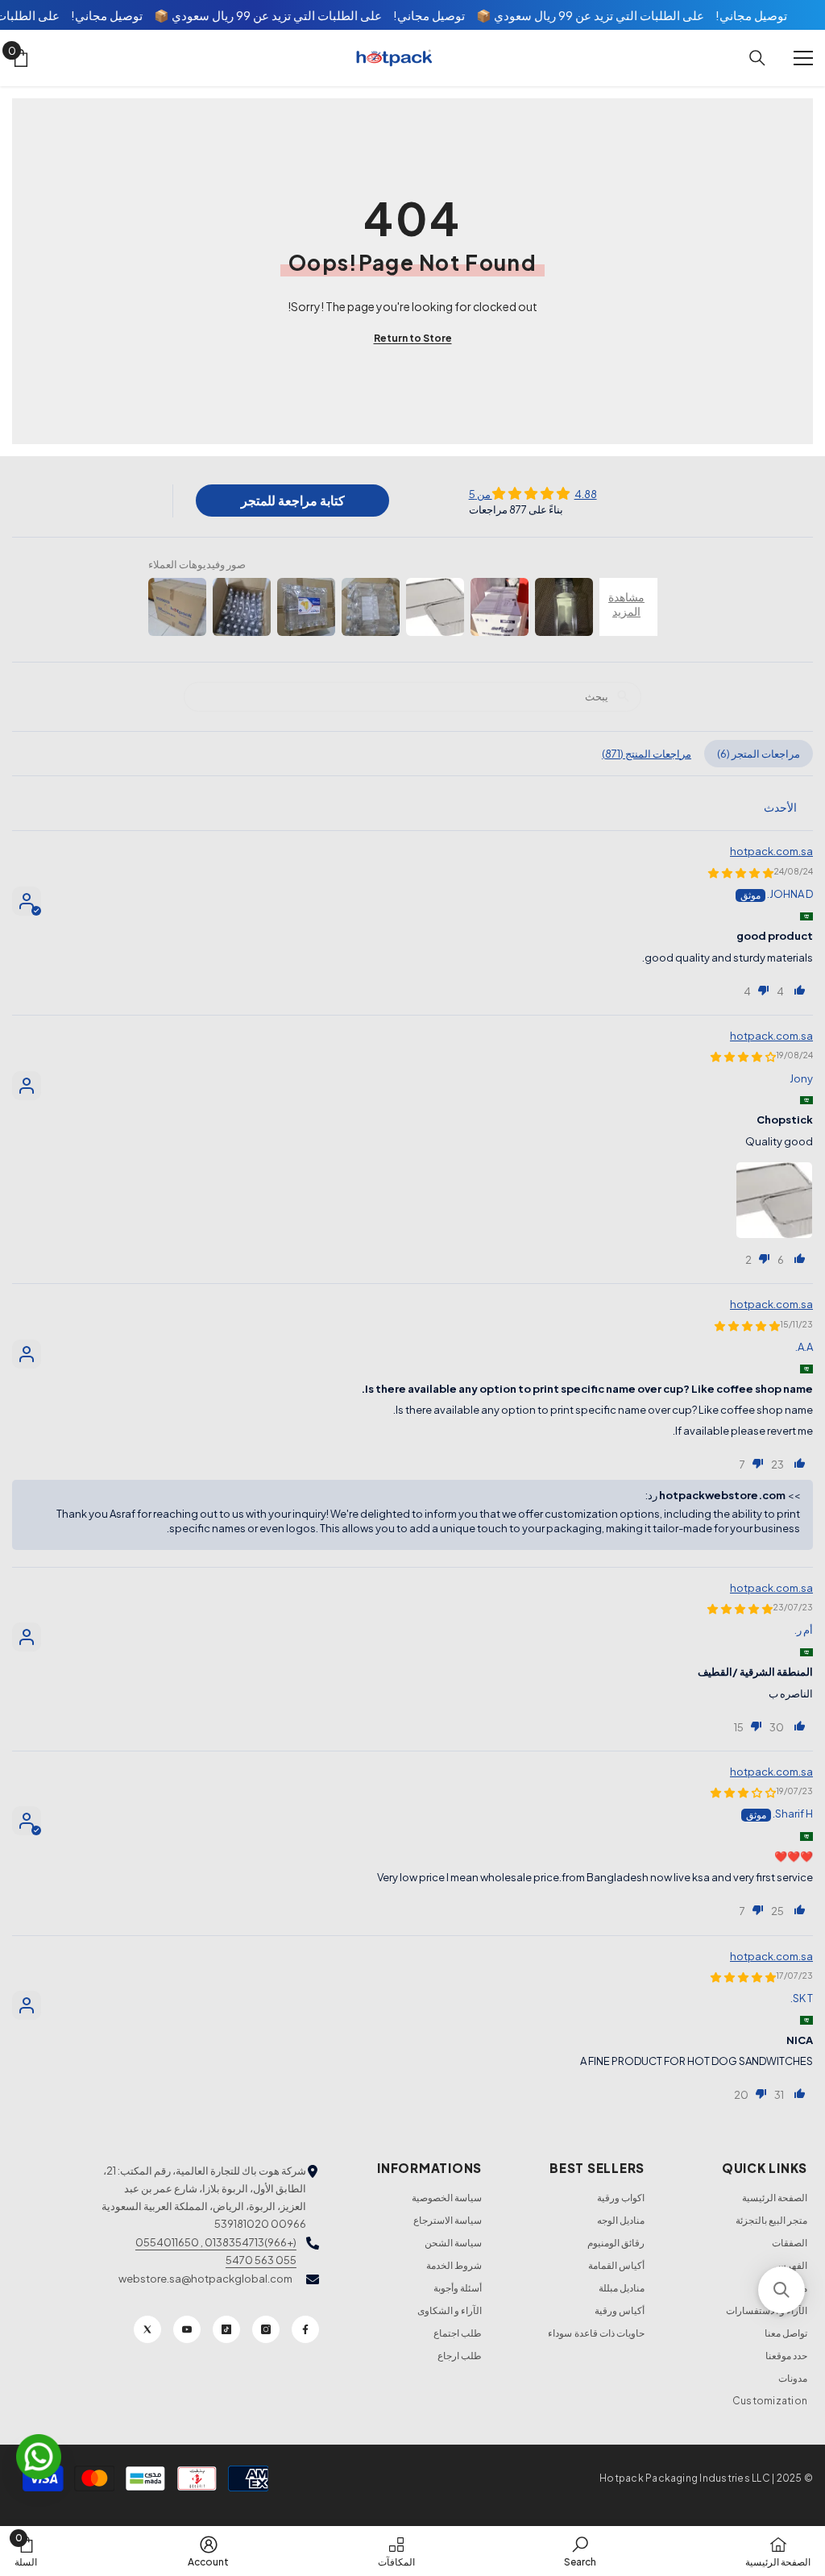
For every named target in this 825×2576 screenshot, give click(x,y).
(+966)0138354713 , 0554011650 (216, 2242)
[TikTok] (226, 2329)
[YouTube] (187, 2329)
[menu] (803, 58)
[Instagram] (266, 2329)
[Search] (757, 58)
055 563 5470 (261, 2260)
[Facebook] (305, 2329)
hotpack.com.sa (771, 851)
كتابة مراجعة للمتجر (293, 500)
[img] (533, 493)
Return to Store (413, 338)
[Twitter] (147, 2329)
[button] (800, 990)
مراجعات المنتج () (647, 754)
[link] (580, 2551)
